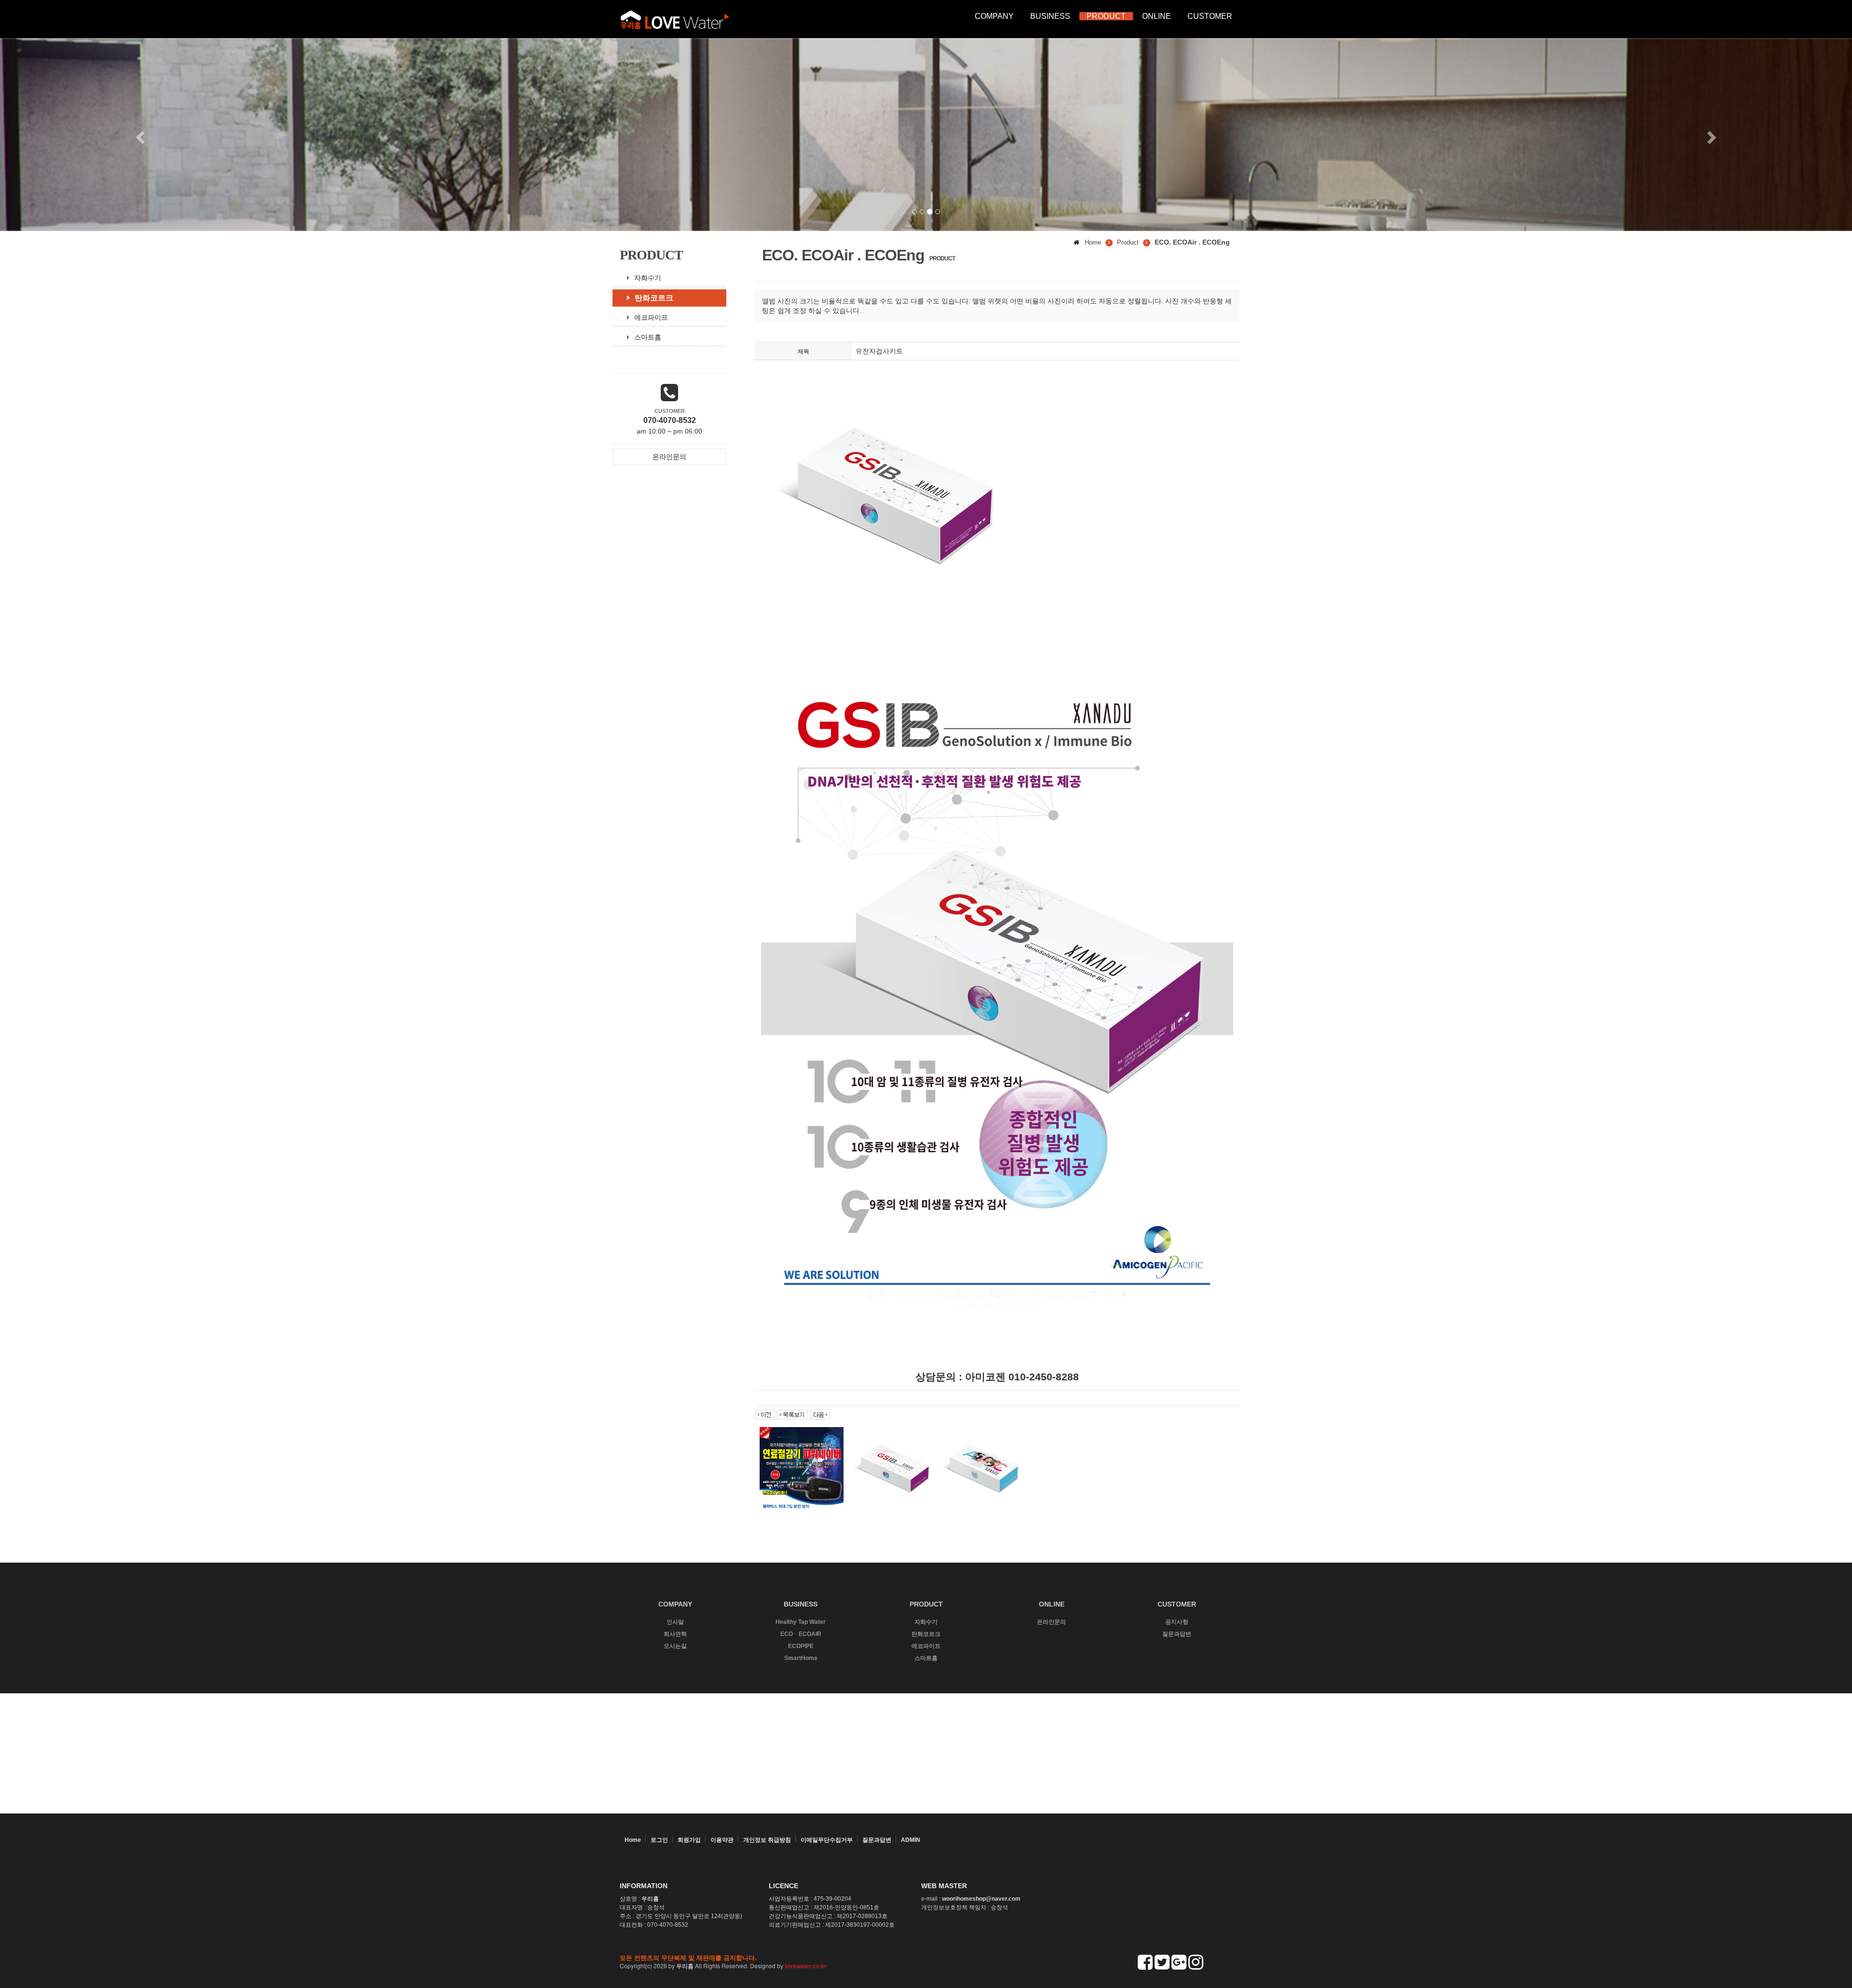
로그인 (659, 1840)
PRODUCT (1106, 16)
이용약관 (722, 1840)
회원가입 (689, 1840)
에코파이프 (651, 317)
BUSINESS (1050, 16)
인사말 (675, 1622)
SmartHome (801, 1658)
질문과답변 (1177, 1634)
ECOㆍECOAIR (801, 1634)
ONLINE (1157, 16)
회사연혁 (675, 1634)
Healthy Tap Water (801, 1622)
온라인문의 (1051, 1622)
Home (633, 1840)
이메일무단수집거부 (827, 1840)
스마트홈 (648, 337)
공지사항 (1177, 1622)
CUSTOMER (1210, 16)
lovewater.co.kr (806, 1966)
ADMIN (911, 1840)
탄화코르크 (654, 298)
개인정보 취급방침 (767, 1840)
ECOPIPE (801, 1646)
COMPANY (994, 16)
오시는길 (675, 1646)
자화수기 (648, 278)
